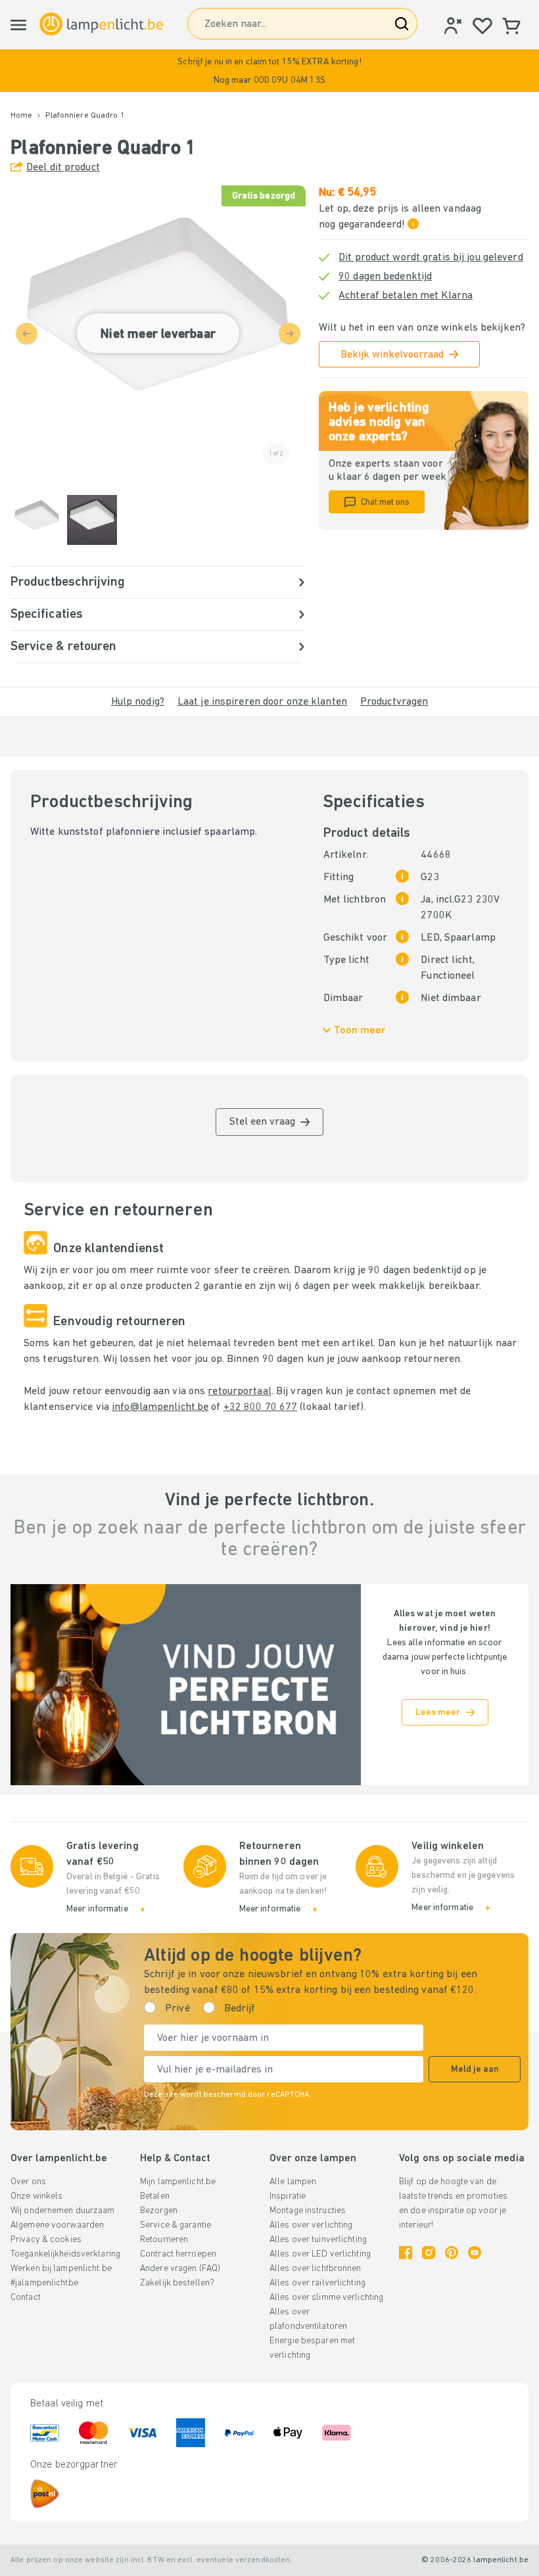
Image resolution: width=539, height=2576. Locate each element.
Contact (26, 2298)
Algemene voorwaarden (57, 2225)
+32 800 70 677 (261, 1407)
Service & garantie (176, 2225)
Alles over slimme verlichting (326, 2298)
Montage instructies (308, 2211)
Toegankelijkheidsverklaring (65, 2254)
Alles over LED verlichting (320, 2254)
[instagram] (429, 2253)
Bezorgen (159, 2211)
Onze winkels (36, 2196)
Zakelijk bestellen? (177, 2283)
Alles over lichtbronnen (316, 2269)
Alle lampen (293, 2182)
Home (21, 116)
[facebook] (406, 2253)
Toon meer (360, 1031)
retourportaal (239, 1392)
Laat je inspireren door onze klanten (262, 702)
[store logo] (101, 24)
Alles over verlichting (311, 2225)
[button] (269, 71)
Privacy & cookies (46, 2240)
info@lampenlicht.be (160, 1407)
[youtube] (475, 2253)
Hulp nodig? (138, 702)
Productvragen (394, 702)
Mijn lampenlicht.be (178, 2182)
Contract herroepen (178, 2254)
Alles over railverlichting (317, 2283)
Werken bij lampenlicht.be (61, 2269)
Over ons (28, 2182)
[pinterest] (452, 2253)
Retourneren (164, 2240)
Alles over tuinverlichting (318, 2240)
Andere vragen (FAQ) (180, 2269)
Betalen (155, 2196)
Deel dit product (63, 168)
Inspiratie (288, 2196)
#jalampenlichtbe (44, 2283)
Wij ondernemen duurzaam (63, 2211)
